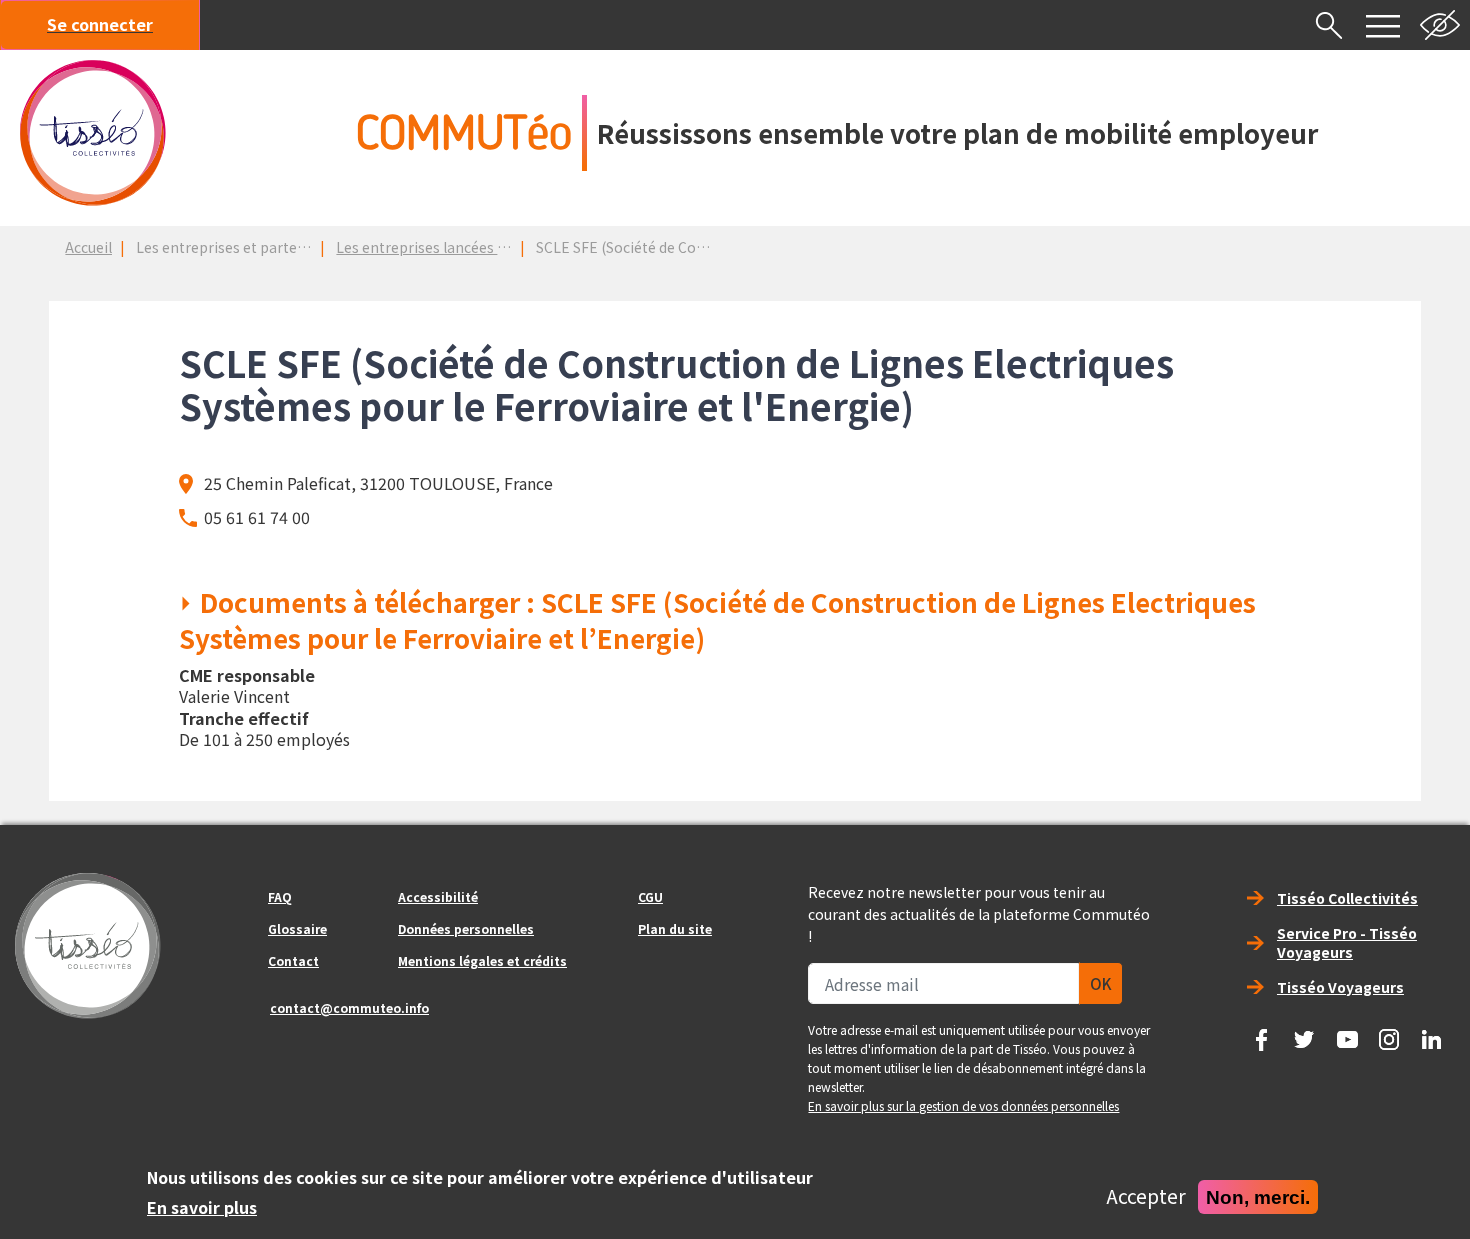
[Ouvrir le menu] (1383, 25)
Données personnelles (466, 928)
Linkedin (1432, 1033)
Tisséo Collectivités (1347, 898)
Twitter (1304, 1033)
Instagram (1389, 1033)
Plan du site (675, 928)
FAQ (280, 896)
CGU (650, 896)
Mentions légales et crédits (482, 960)
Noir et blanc (1440, 25)
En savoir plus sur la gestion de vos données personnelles (963, 1105)
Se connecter (100, 24)
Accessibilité (438, 896)
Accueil (88, 247)
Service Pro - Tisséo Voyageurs (1347, 942)
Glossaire (297, 928)
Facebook (1262, 1033)
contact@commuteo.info (349, 1007)
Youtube (1347, 1033)
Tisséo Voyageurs (1340, 987)
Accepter (1146, 1197)
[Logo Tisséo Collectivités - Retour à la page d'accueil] (93, 133)
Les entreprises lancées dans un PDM (459, 247)
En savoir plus (202, 1207)
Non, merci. (1258, 1196)
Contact (293, 960)
